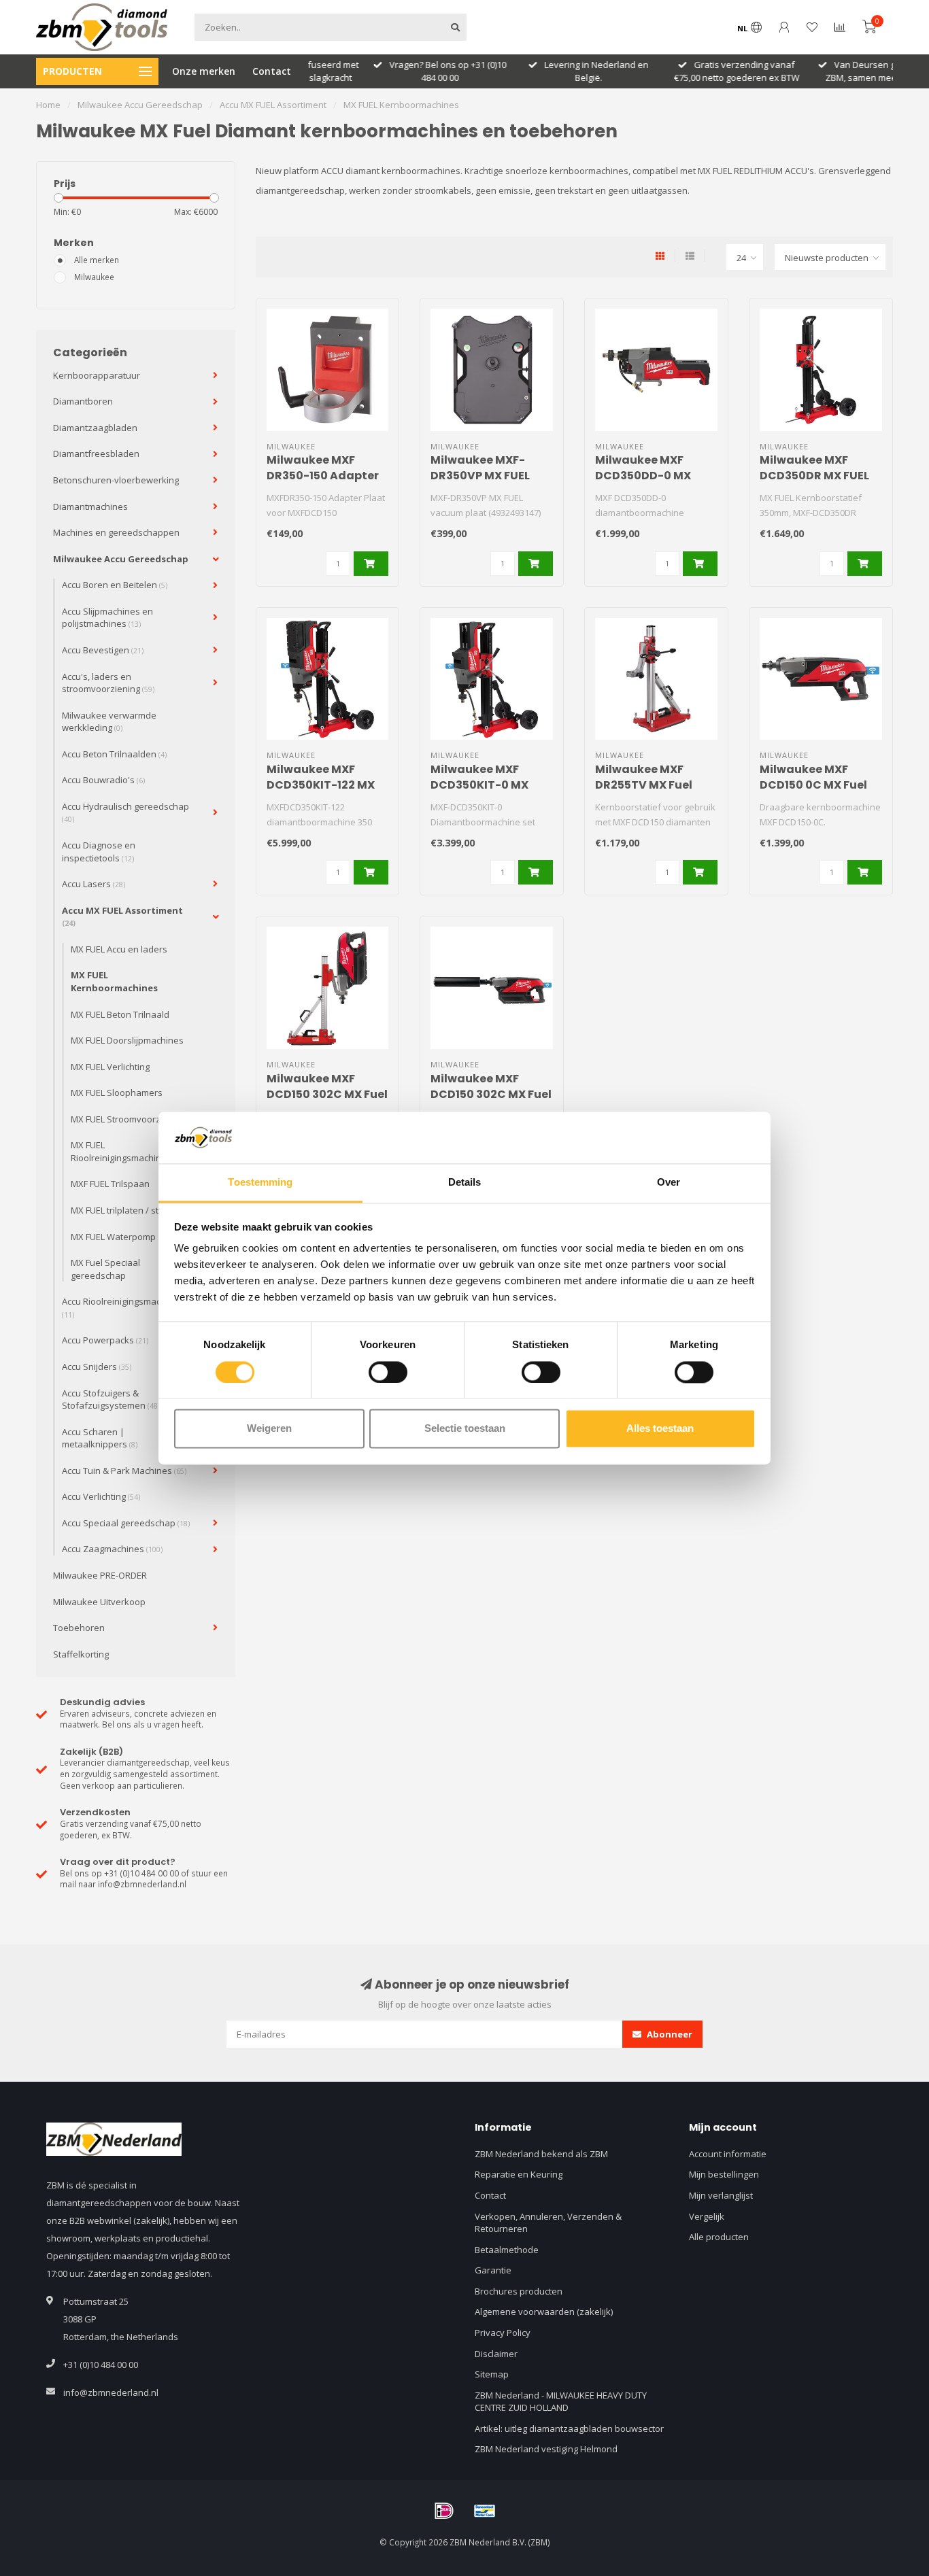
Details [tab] (465, 1183)
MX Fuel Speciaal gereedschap (105, 1269)
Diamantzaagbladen (95, 428)
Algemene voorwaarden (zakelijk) (544, 2312)
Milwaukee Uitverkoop (99, 1602)
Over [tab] (669, 1183)
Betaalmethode (507, 2250)
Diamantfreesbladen (96, 453)
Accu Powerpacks (105, 1340)
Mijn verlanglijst (721, 2195)
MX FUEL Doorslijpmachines (127, 1040)
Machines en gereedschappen (116, 532)
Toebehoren (79, 1628)
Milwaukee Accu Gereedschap (121, 559)
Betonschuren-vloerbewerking (116, 480)
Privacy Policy (503, 2333)
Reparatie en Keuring (519, 2174)
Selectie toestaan (465, 1429)
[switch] (388, 1372)
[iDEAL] (444, 2511)
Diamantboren (83, 401)
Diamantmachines (90, 506)
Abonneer (669, 2034)
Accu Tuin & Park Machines (124, 1471)
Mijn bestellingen (724, 2174)
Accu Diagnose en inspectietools (99, 852)
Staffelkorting (81, 1654)
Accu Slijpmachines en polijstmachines (107, 618)
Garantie (493, 2270)
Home (48, 105)
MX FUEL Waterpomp (113, 1237)
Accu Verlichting (101, 1496)
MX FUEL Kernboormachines (114, 981)
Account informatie (728, 2154)
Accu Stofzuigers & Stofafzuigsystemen (111, 1399)
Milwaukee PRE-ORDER (100, 1575)
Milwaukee (94, 277)
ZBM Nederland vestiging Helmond (546, 2449)
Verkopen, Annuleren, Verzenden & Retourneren (548, 2223)
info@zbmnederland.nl (111, 2392)
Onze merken (204, 71)
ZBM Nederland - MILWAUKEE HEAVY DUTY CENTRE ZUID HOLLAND (561, 2402)
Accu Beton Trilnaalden (114, 754)
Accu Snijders (97, 1367)
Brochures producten (519, 2291)
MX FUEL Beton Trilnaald (120, 1014)
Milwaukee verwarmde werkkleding (109, 722)
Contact (272, 71)
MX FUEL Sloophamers (117, 1093)
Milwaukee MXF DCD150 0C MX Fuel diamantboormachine (825, 785)
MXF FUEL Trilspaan (110, 1184)
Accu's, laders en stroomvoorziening (108, 683)
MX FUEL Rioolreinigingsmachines (121, 1151)
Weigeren (269, 1429)
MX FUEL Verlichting (110, 1067)
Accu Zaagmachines (112, 1549)
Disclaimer (496, 2354)
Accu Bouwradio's (103, 780)
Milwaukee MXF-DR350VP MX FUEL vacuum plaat (480, 476)
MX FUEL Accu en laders (119, 949)
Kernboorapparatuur (97, 375)
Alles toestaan (660, 1429)
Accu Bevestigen (103, 650)
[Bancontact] (485, 2511)
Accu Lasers (94, 884)
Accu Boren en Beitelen (115, 585)
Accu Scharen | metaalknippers (100, 1438)
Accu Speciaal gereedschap (126, 1523)
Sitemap (492, 2374)
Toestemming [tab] (260, 1183)
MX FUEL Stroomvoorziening (128, 1119)
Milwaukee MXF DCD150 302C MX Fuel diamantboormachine (496, 1094)
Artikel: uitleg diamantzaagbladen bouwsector (569, 2428)
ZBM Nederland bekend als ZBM (541, 2154)
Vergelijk (707, 2216)
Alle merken (97, 260)
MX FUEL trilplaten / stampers (131, 1210)
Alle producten (719, 2237)
